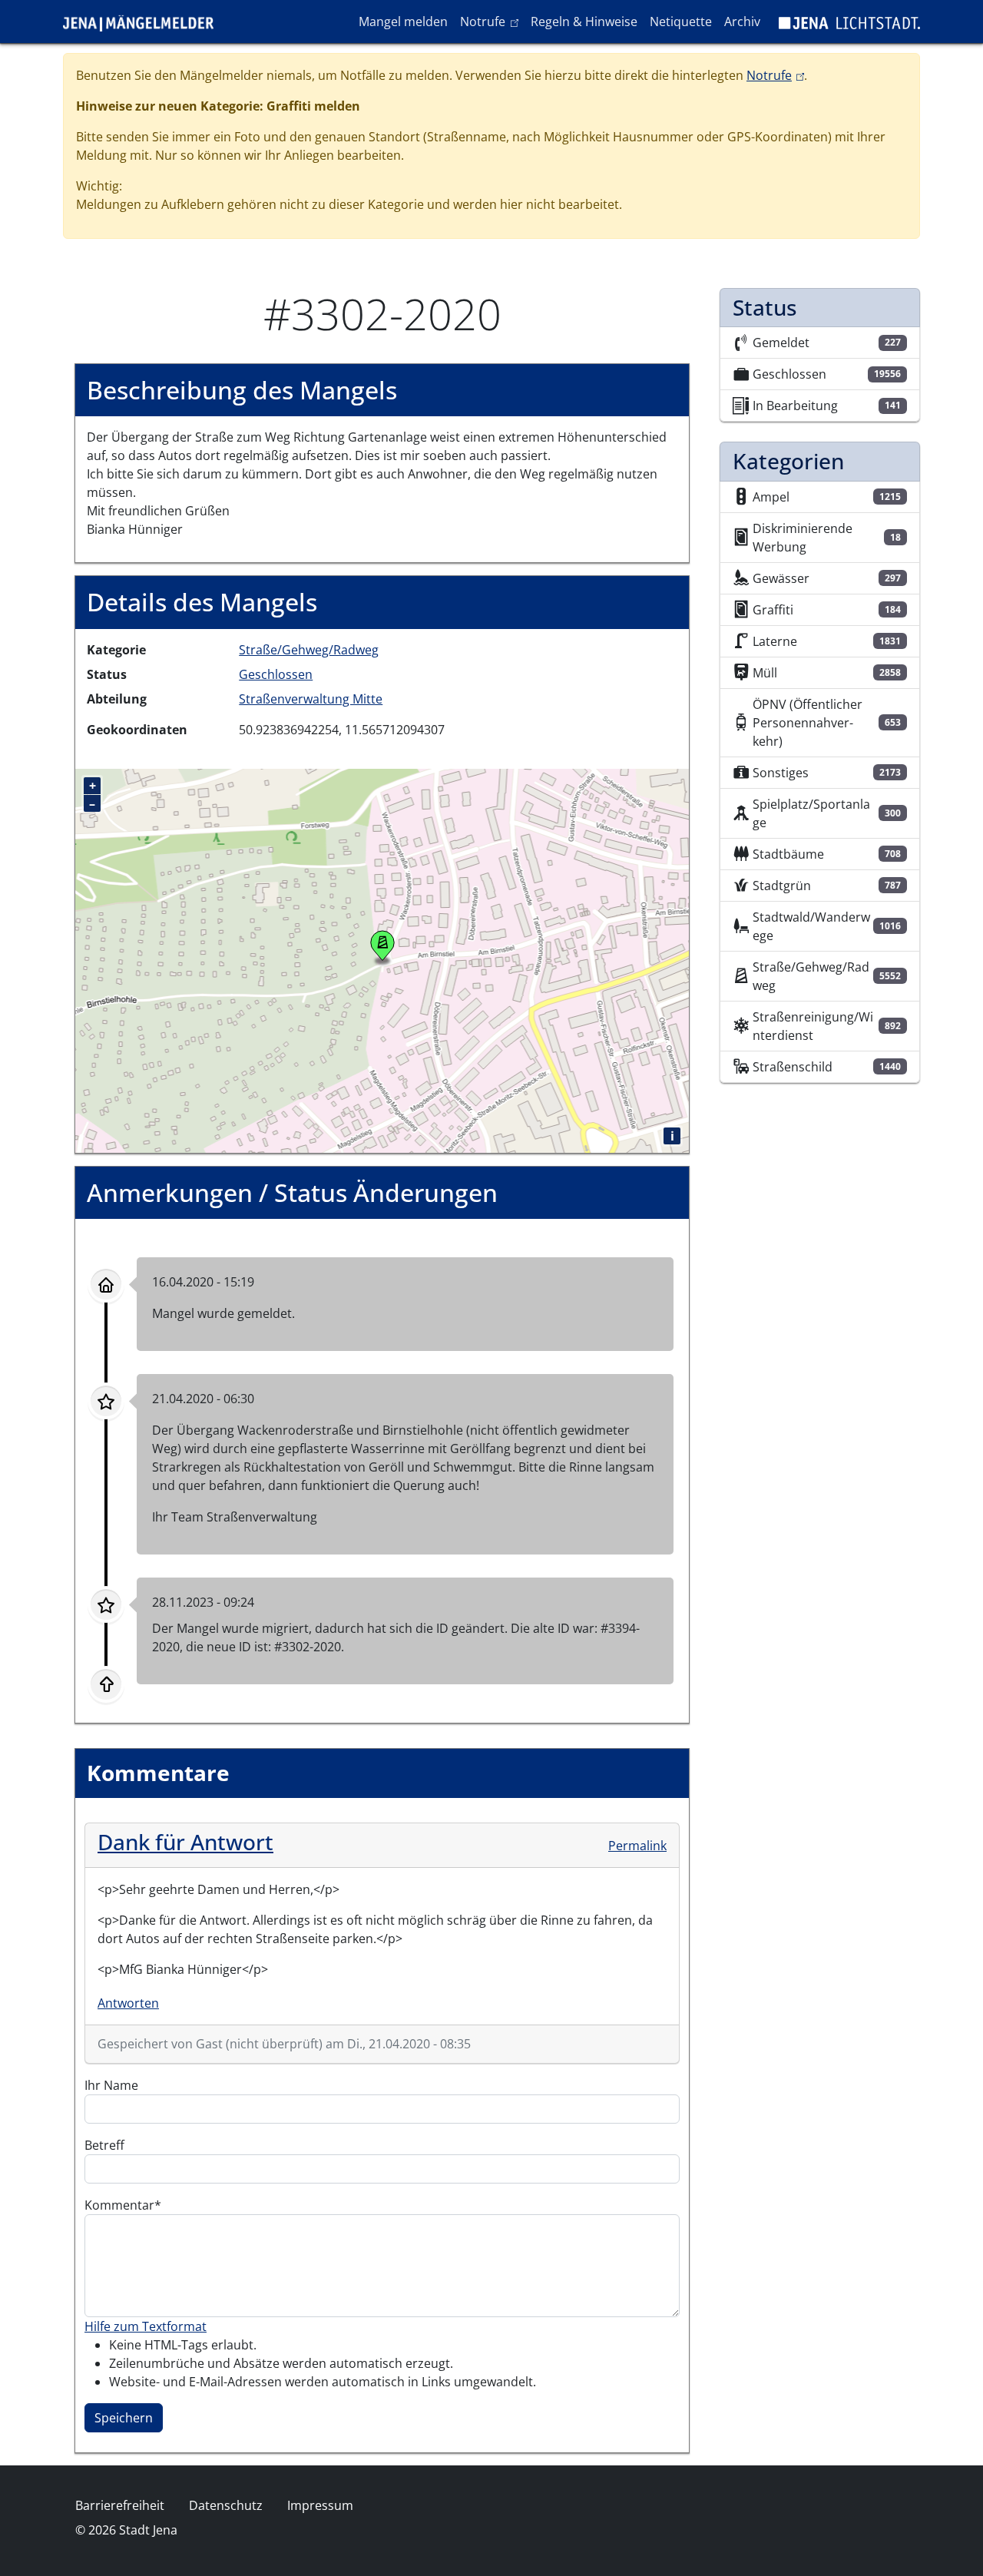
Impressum (320, 2505)
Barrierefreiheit (120, 2505)
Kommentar (119, 2205)
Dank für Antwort (185, 1842)
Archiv (742, 22)
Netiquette (681, 22)
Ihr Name (111, 2085)
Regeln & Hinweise (584, 22)
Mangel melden (403, 22)
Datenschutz (226, 2505)
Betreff (104, 2145)
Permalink (637, 1846)
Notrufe (492, 21)
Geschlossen (276, 674)
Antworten (128, 2003)
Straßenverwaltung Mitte (311, 699)
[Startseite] (144, 22)
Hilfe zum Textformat (146, 2326)
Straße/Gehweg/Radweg (309, 650)
